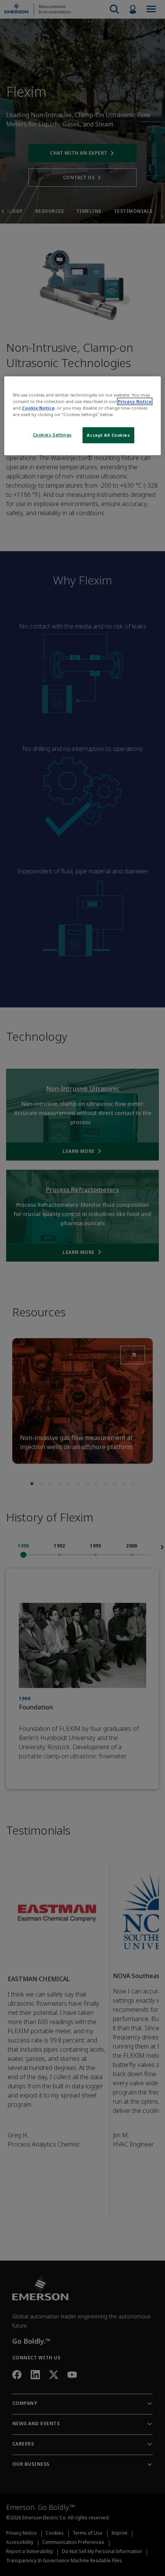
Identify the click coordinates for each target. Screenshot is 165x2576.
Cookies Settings (52, 435)
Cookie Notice (38, 408)
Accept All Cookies (108, 435)
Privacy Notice (135, 401)
